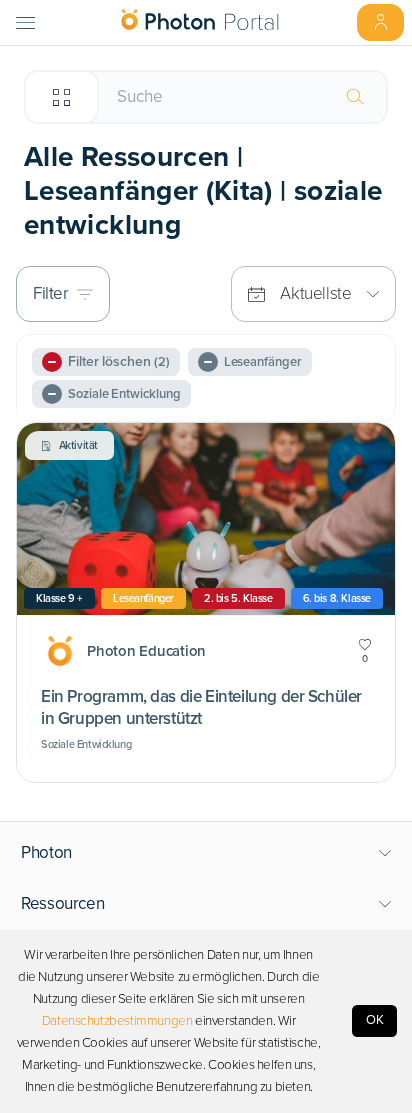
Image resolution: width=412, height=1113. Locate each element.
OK (375, 1020)
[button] (206, 853)
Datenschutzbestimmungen (117, 1021)
